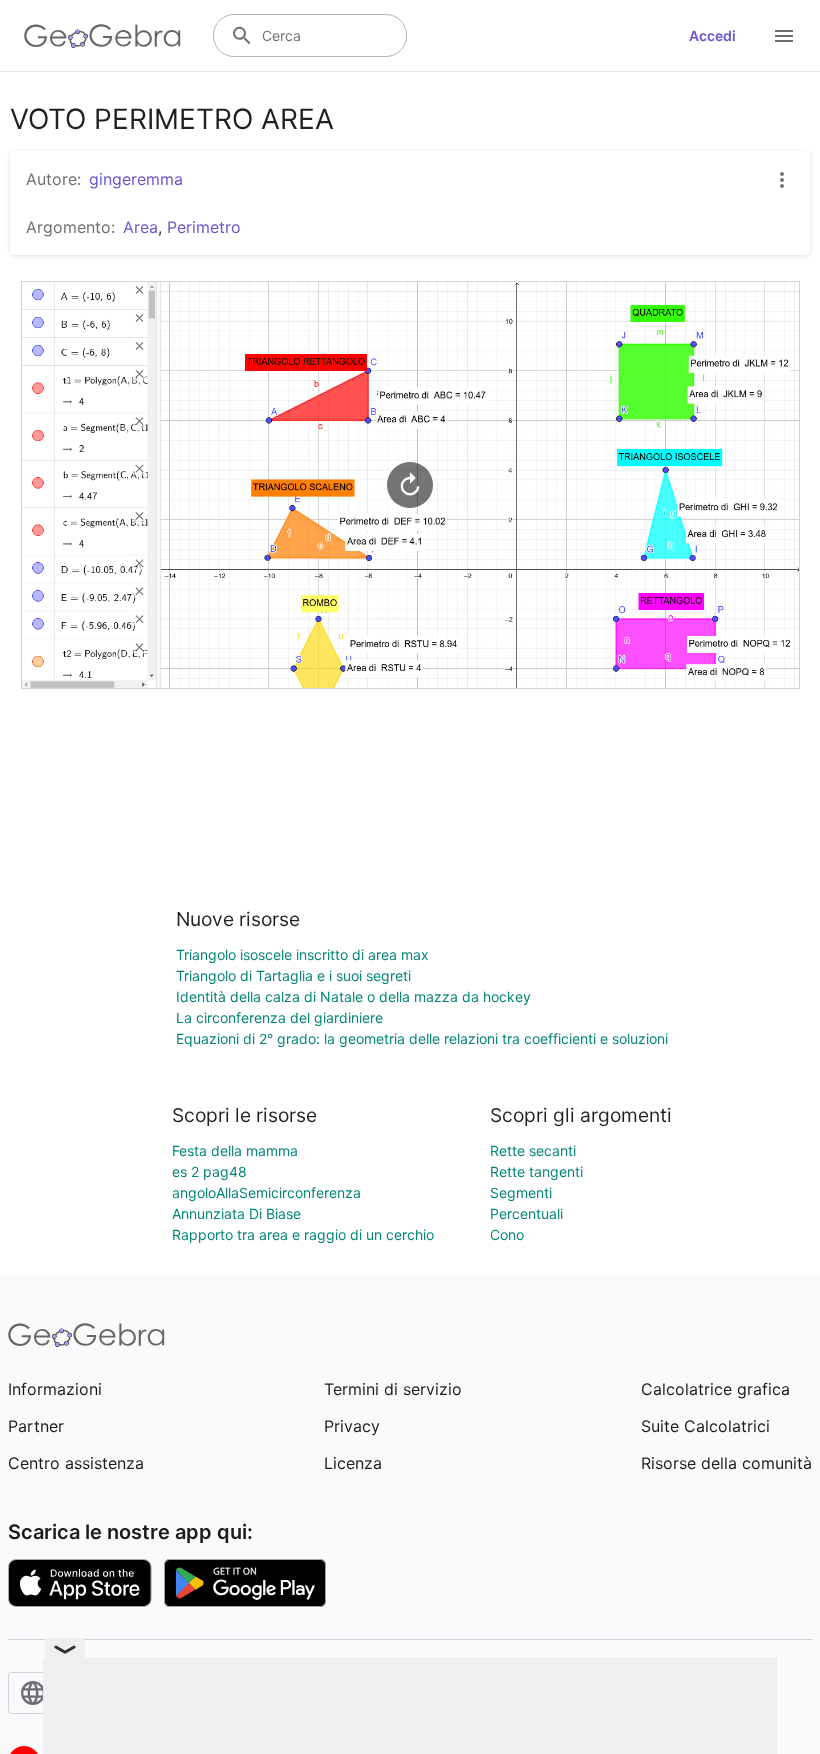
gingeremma (136, 179)
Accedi (712, 35)
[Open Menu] (784, 36)
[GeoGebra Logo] (102, 36)
